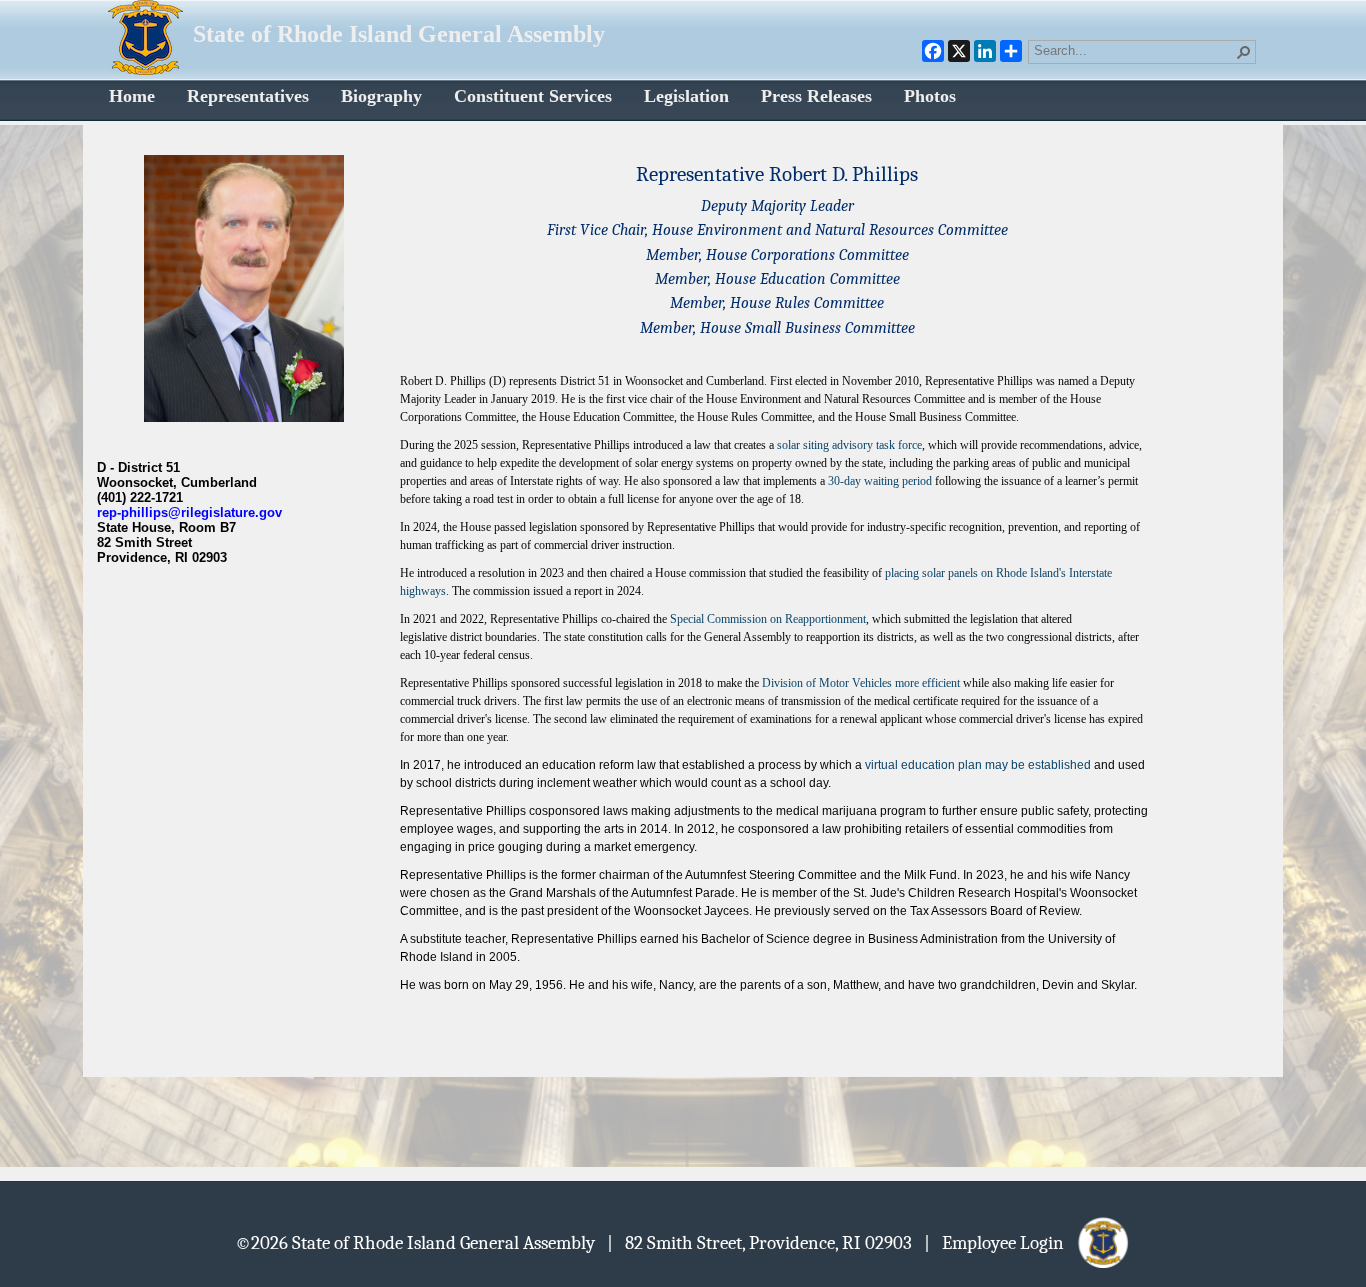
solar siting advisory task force (849, 445)
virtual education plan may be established (978, 765)
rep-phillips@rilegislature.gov (189, 512)
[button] (1244, 52)
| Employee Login (1000, 1242)
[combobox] (1134, 50)
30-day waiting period (880, 481)
